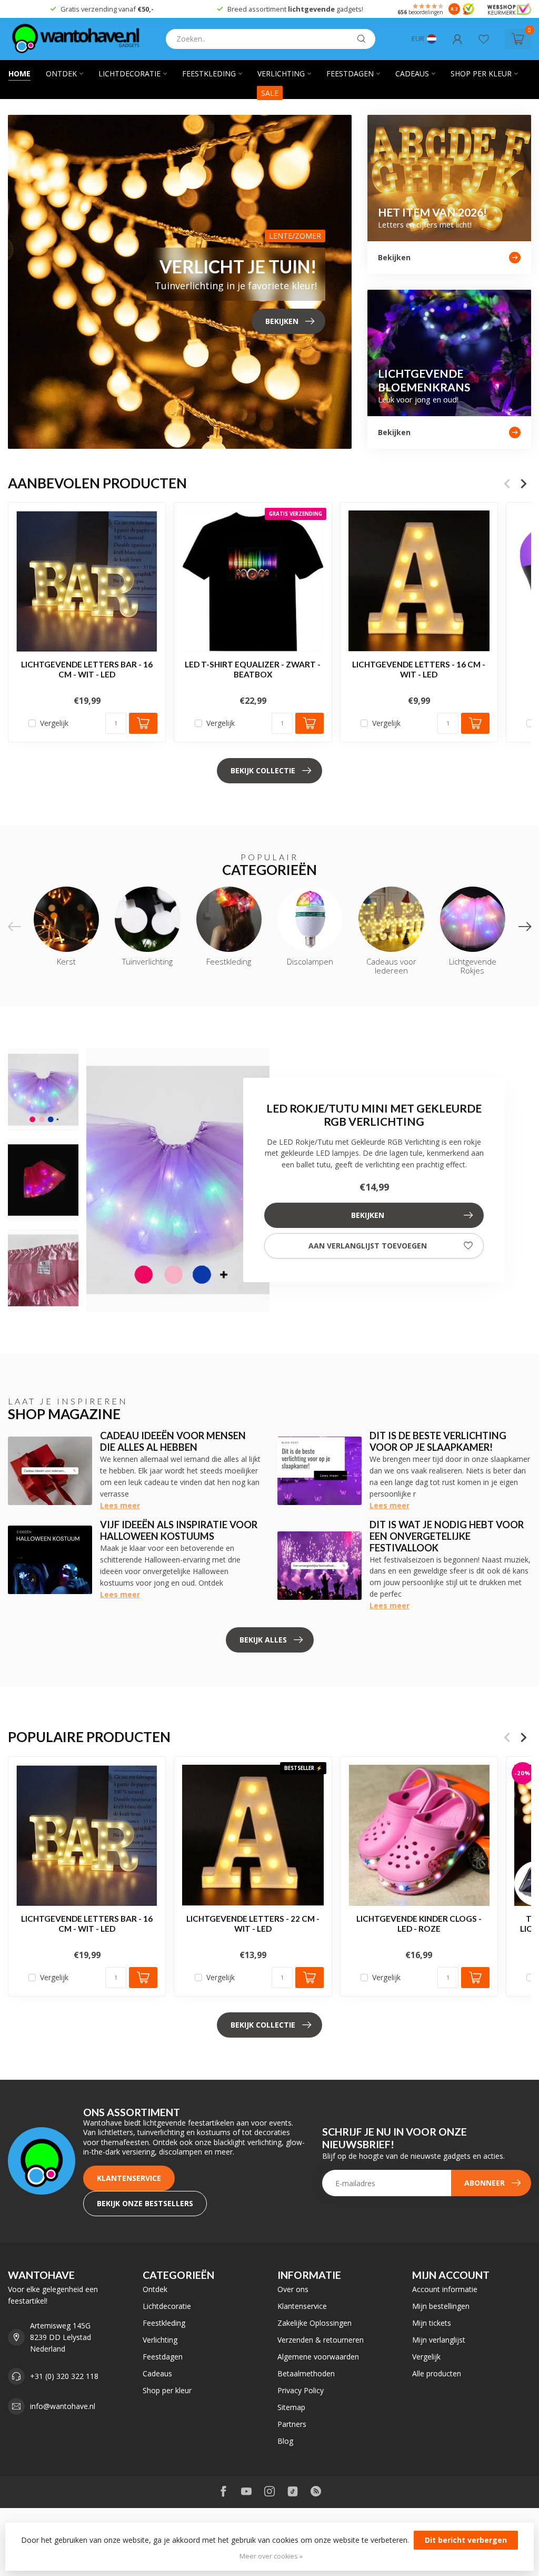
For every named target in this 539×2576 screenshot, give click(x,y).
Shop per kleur (481, 73)
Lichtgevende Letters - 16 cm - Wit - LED (419, 670)
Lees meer (120, 1505)
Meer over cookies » (271, 2556)
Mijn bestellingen (441, 2306)
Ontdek (61, 73)
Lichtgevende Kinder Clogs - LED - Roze (419, 1923)
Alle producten (437, 2373)
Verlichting (281, 73)
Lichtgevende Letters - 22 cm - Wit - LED (253, 1923)
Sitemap (291, 2407)
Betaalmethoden (306, 2373)
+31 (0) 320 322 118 (64, 2376)
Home (19, 73)
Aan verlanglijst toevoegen (368, 1246)
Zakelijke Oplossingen (315, 2323)
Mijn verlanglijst (439, 2340)
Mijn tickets (432, 2323)
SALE (270, 93)
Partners (292, 2424)
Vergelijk (54, 723)
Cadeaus (412, 73)
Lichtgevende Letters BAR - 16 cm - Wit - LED (87, 670)
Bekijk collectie (263, 770)
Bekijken (368, 1215)
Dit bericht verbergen (466, 2540)
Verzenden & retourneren (321, 2340)
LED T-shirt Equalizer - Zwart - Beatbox (253, 670)
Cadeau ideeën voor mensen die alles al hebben (173, 1441)
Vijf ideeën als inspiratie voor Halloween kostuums (179, 1530)
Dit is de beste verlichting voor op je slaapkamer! (438, 1441)
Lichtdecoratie (129, 73)
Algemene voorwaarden (318, 2357)
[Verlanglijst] (484, 39)
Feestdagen (350, 73)
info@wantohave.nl (63, 2406)
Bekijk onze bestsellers (145, 2203)
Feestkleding (209, 73)
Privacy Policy (301, 2390)
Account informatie (445, 2289)
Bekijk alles (263, 1640)
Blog (285, 2441)
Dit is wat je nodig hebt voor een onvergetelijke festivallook (447, 1536)
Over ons (293, 2289)
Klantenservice (129, 2178)
